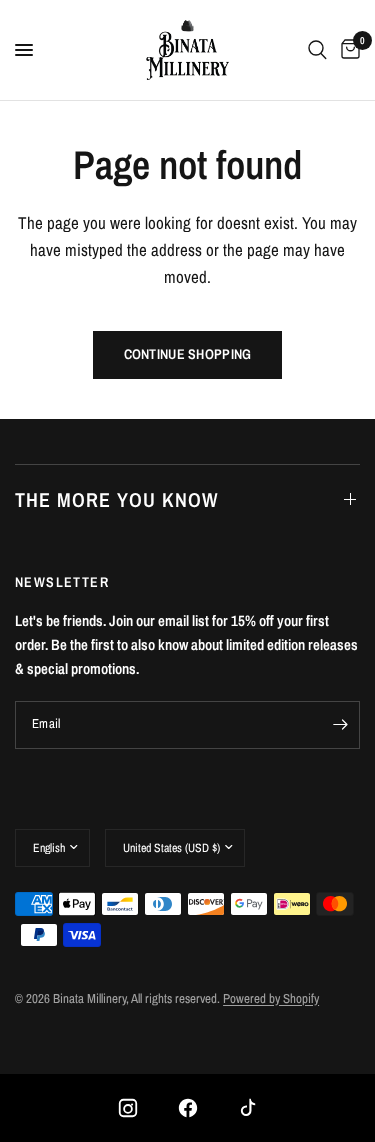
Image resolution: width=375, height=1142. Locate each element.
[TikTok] (248, 1108)
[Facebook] (188, 1108)
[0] (347, 50)
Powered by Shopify (271, 998)
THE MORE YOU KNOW (116, 499)
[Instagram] (128, 1108)
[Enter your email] (340, 725)
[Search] (317, 50)
